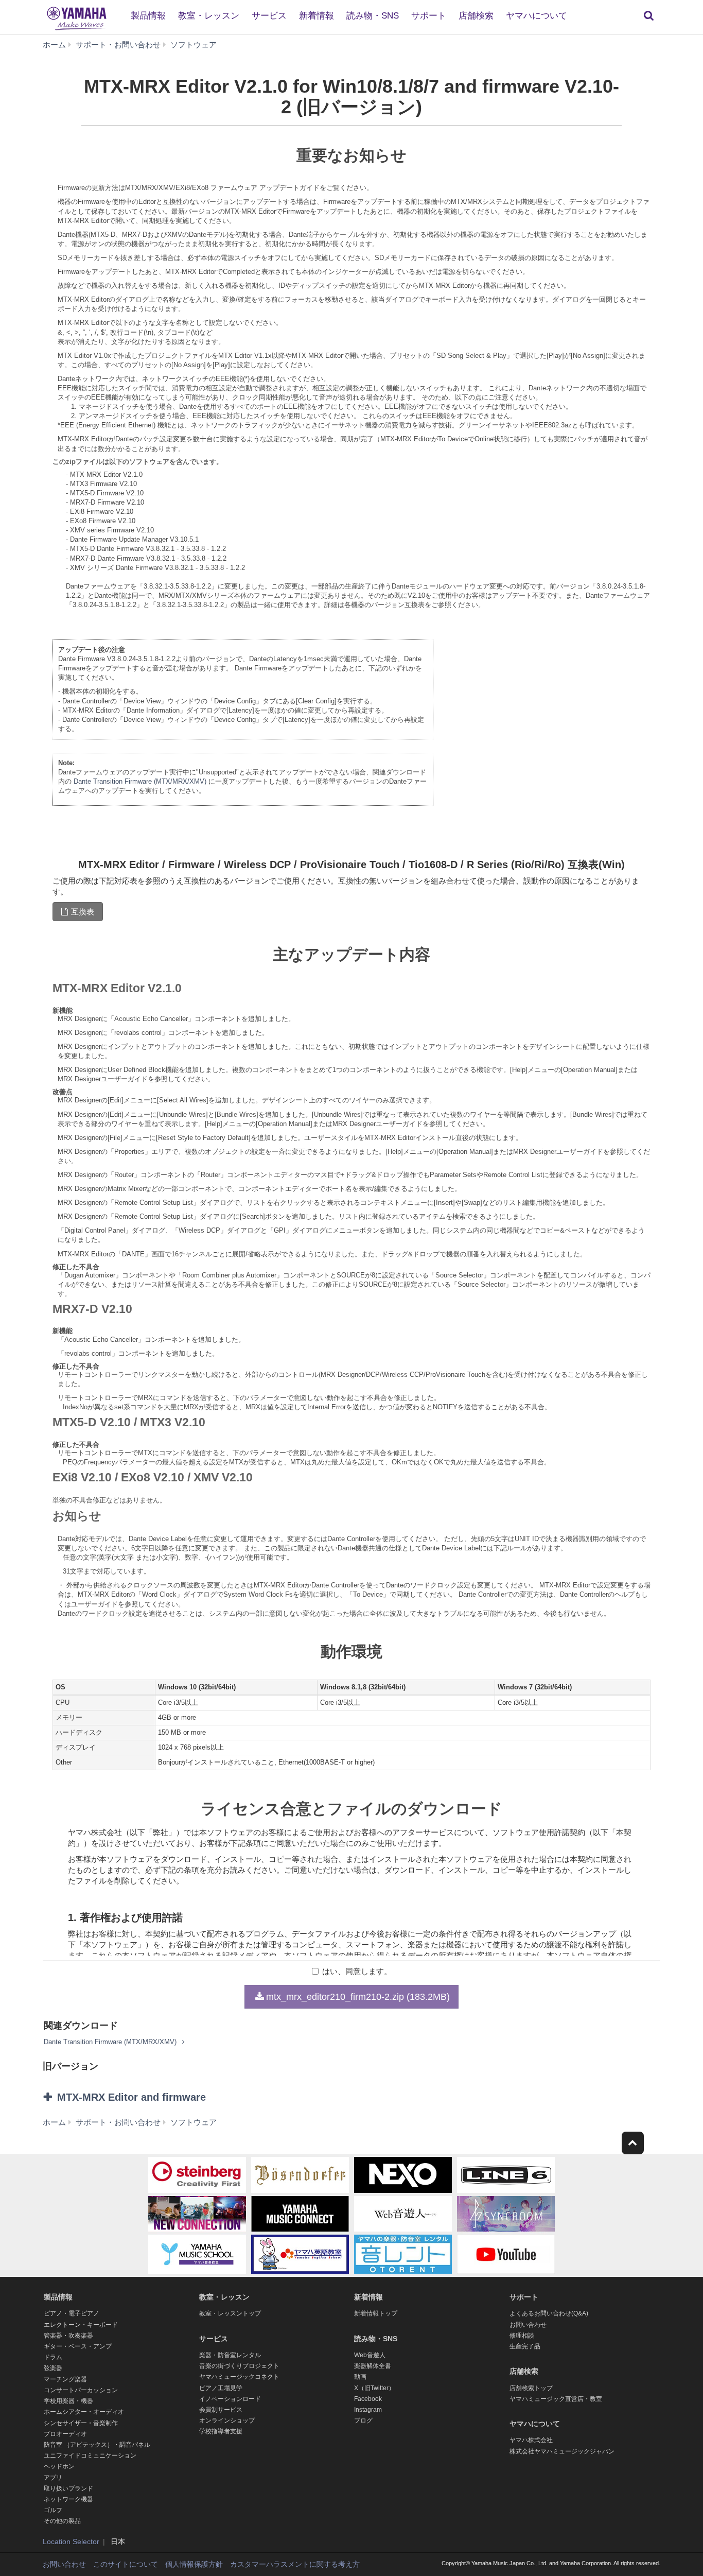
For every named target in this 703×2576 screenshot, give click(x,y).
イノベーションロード (230, 2399)
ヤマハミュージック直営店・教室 (556, 2399)
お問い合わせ (528, 2325)
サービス (269, 16)
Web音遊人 (370, 2355)
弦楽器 (53, 2368)
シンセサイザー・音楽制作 (81, 2423)
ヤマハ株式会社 (531, 2440)
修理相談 (522, 2336)
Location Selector (71, 2542)
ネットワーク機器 (68, 2499)
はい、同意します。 (357, 1971)
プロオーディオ (65, 2434)
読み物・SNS (373, 16)
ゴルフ (53, 2510)
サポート (429, 16)
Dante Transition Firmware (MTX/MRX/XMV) (140, 781)
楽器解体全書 (373, 2366)
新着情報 (317, 16)
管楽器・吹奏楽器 (68, 2336)
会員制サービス (221, 2410)
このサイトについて (126, 2564)
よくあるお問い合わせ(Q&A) (549, 2313)
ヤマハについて (537, 16)
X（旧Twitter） (374, 2388)
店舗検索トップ (531, 2388)
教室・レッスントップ (230, 2313)
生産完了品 (525, 2346)
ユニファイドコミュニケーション (90, 2456)
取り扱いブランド (68, 2488)
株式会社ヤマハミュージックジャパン (562, 2451)
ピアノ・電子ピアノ (72, 2313)
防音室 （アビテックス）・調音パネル (97, 2445)
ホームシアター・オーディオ (84, 2412)
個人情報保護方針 (194, 2564)
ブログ (363, 2421)
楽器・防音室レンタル (230, 2355)
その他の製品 (62, 2521)
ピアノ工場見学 (221, 2388)
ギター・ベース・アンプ (78, 2346)
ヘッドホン (59, 2466)
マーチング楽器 (65, 2379)
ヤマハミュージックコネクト (239, 2377)
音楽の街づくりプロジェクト (239, 2366)
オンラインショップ (227, 2421)
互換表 (83, 912)
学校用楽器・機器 (68, 2401)
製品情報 (148, 16)
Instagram (368, 2410)
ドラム (53, 2357)
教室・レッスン (209, 16)
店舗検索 (476, 16)
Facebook (368, 2399)
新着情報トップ (376, 2313)
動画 (360, 2377)
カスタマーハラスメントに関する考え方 (295, 2564)
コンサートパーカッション (81, 2390)
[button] (145, 2097)
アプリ (53, 2478)
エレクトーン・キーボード (81, 2325)
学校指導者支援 (221, 2431)
